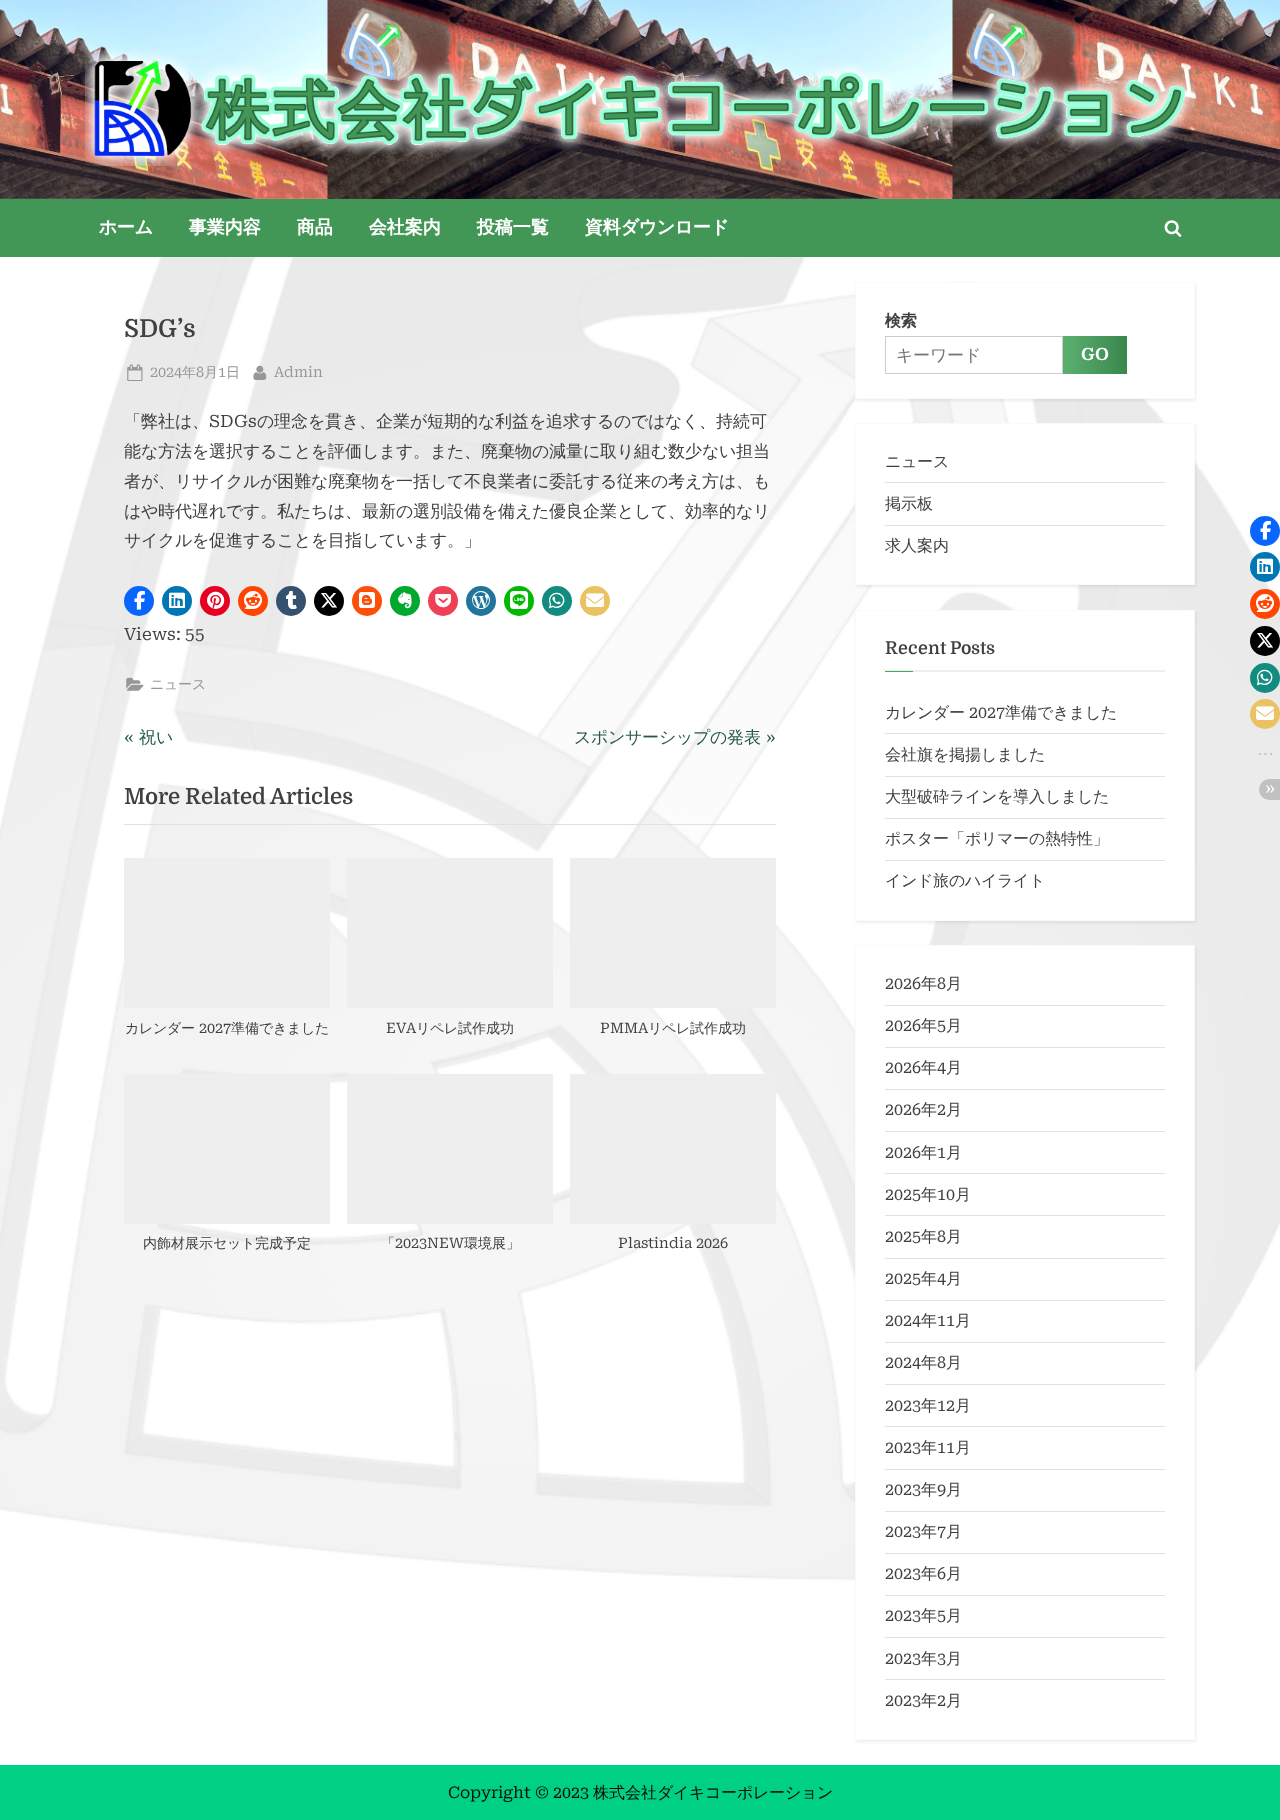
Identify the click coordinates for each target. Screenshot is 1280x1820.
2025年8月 (923, 1236)
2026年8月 (923, 983)
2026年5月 (923, 1025)
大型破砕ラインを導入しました (997, 796)
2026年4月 (923, 1067)
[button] (139, 601)
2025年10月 (928, 1194)
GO (1095, 354)
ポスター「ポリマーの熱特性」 (997, 838)
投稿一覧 (513, 226)
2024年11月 (928, 1320)
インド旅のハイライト (965, 880)
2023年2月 (923, 1700)
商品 (315, 226)
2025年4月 (923, 1278)
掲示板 (909, 503)
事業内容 (225, 226)
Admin (298, 372)
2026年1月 (923, 1152)
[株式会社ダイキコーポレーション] (640, 108)
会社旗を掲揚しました (965, 754)
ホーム (126, 226)
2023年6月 (923, 1573)
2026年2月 (923, 1109)
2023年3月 (923, 1658)
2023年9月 (923, 1489)
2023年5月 (923, 1615)
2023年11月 (928, 1447)
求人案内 (917, 545)
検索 (901, 320)
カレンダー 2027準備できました (1001, 712)
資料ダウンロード (657, 226)
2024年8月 (923, 1362)
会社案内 (405, 226)
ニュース (178, 684)
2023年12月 (928, 1405)
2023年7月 (923, 1531)
